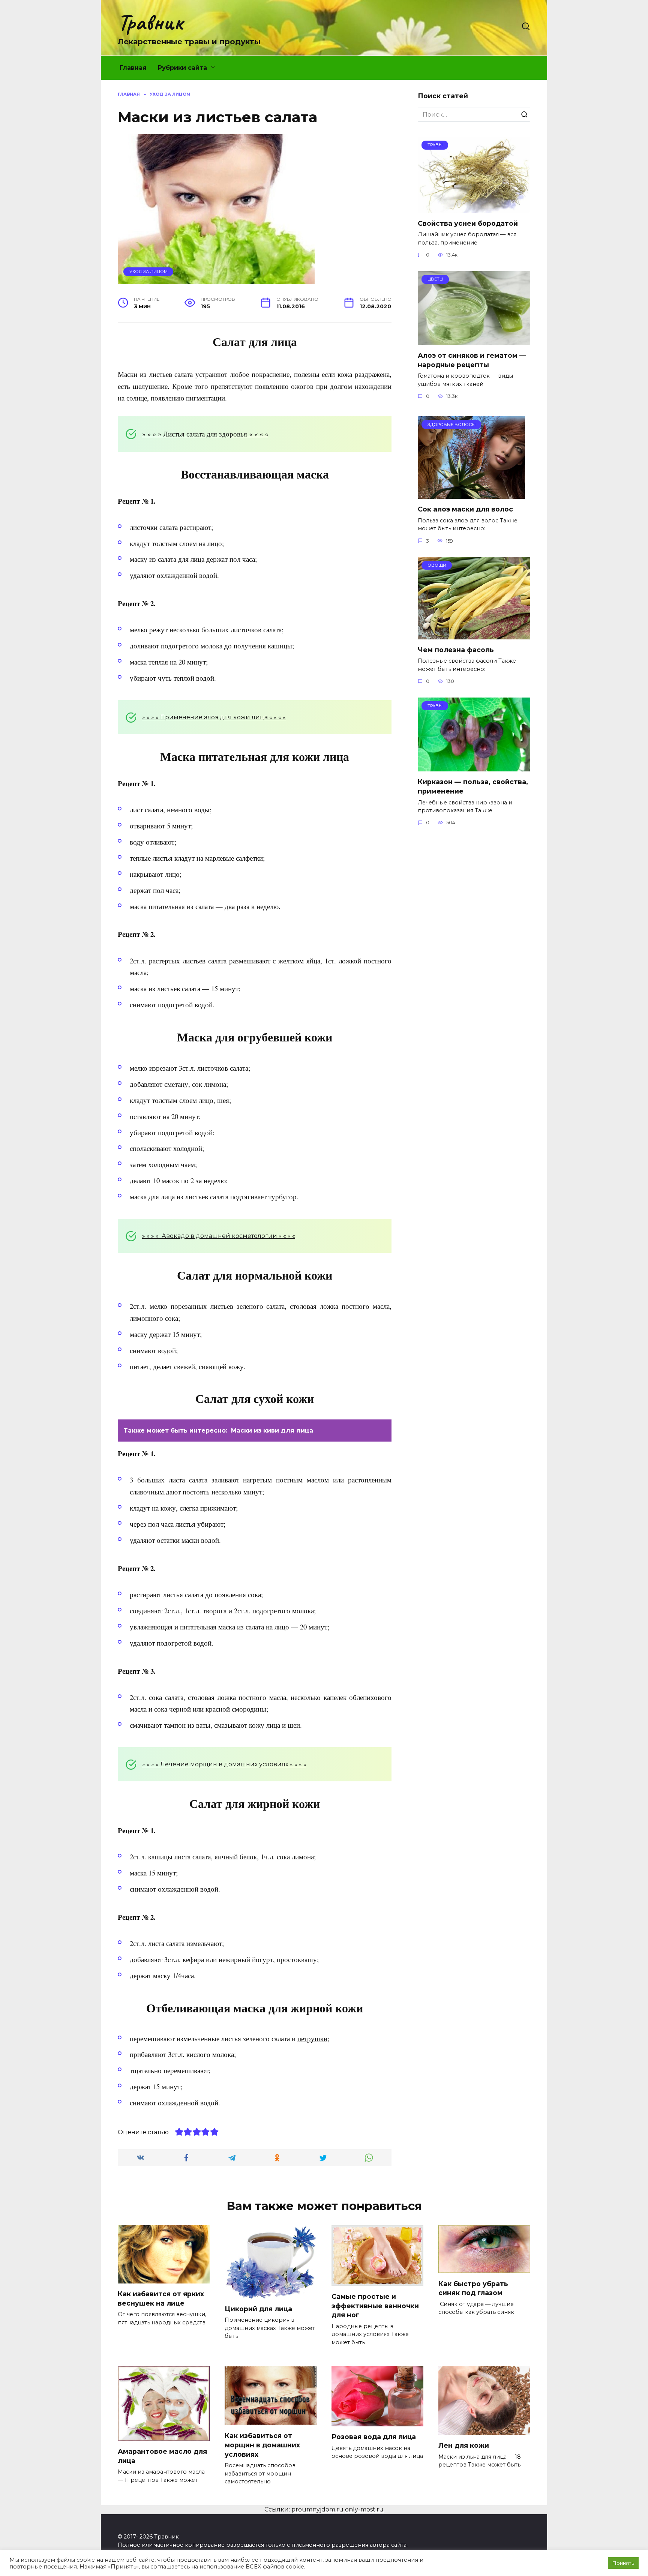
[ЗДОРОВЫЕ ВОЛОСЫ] (471, 494)
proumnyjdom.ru (317, 2509)
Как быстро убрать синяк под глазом (473, 2288)
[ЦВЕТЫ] (474, 340)
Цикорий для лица (258, 2309)
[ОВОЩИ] (474, 635)
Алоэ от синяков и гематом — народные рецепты (472, 360)
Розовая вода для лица (374, 2437)
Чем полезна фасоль (456, 650)
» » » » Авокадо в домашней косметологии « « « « (219, 1236)
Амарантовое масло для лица (162, 2456)
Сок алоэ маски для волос (465, 509)
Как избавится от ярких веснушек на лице (161, 2298)
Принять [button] (623, 2563)
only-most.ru (364, 2509)
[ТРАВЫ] (474, 208)
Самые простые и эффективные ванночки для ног (375, 2306)
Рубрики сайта (182, 68)
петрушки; (313, 2038)
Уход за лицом (148, 272)
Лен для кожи (464, 2445)
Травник (150, 22)
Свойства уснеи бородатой (468, 223)
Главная (133, 68)
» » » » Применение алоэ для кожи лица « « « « (214, 717)
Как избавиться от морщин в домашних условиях (262, 2445)
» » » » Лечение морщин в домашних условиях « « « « (224, 1764)
